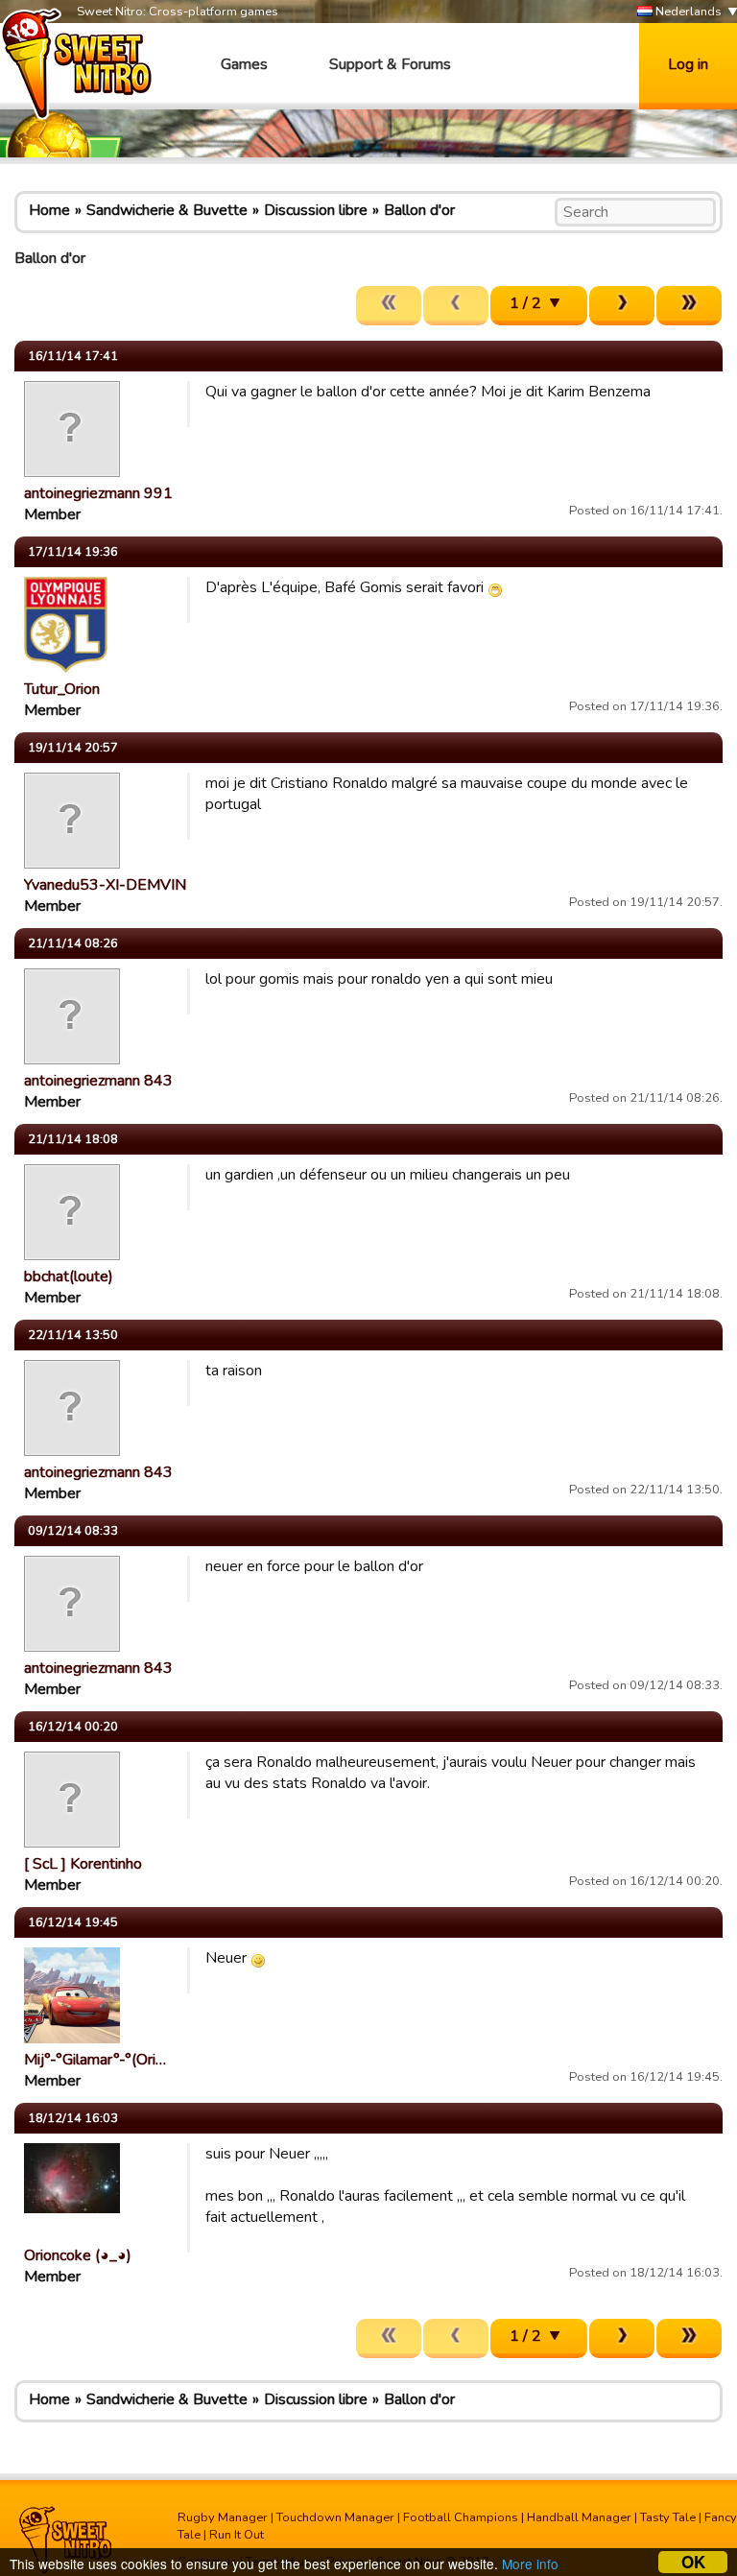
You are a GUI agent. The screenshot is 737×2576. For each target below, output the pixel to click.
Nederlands (687, 12)
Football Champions (461, 2517)
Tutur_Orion (62, 689)
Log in (688, 64)
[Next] (622, 306)
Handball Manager (579, 2517)
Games (244, 64)
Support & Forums (390, 64)
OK (693, 2562)
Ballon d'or (419, 210)
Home (49, 210)
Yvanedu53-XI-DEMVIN (105, 885)
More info (530, 2564)
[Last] (689, 306)
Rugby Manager (223, 2517)
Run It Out (237, 2535)
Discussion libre (316, 210)
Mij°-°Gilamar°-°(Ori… (95, 2060)
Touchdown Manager (335, 2517)
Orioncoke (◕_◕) (78, 2255)
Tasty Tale (668, 2517)
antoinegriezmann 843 (98, 1081)
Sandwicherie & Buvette (167, 210)
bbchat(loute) (69, 1276)
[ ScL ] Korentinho (83, 1864)
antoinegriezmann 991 (98, 493)
